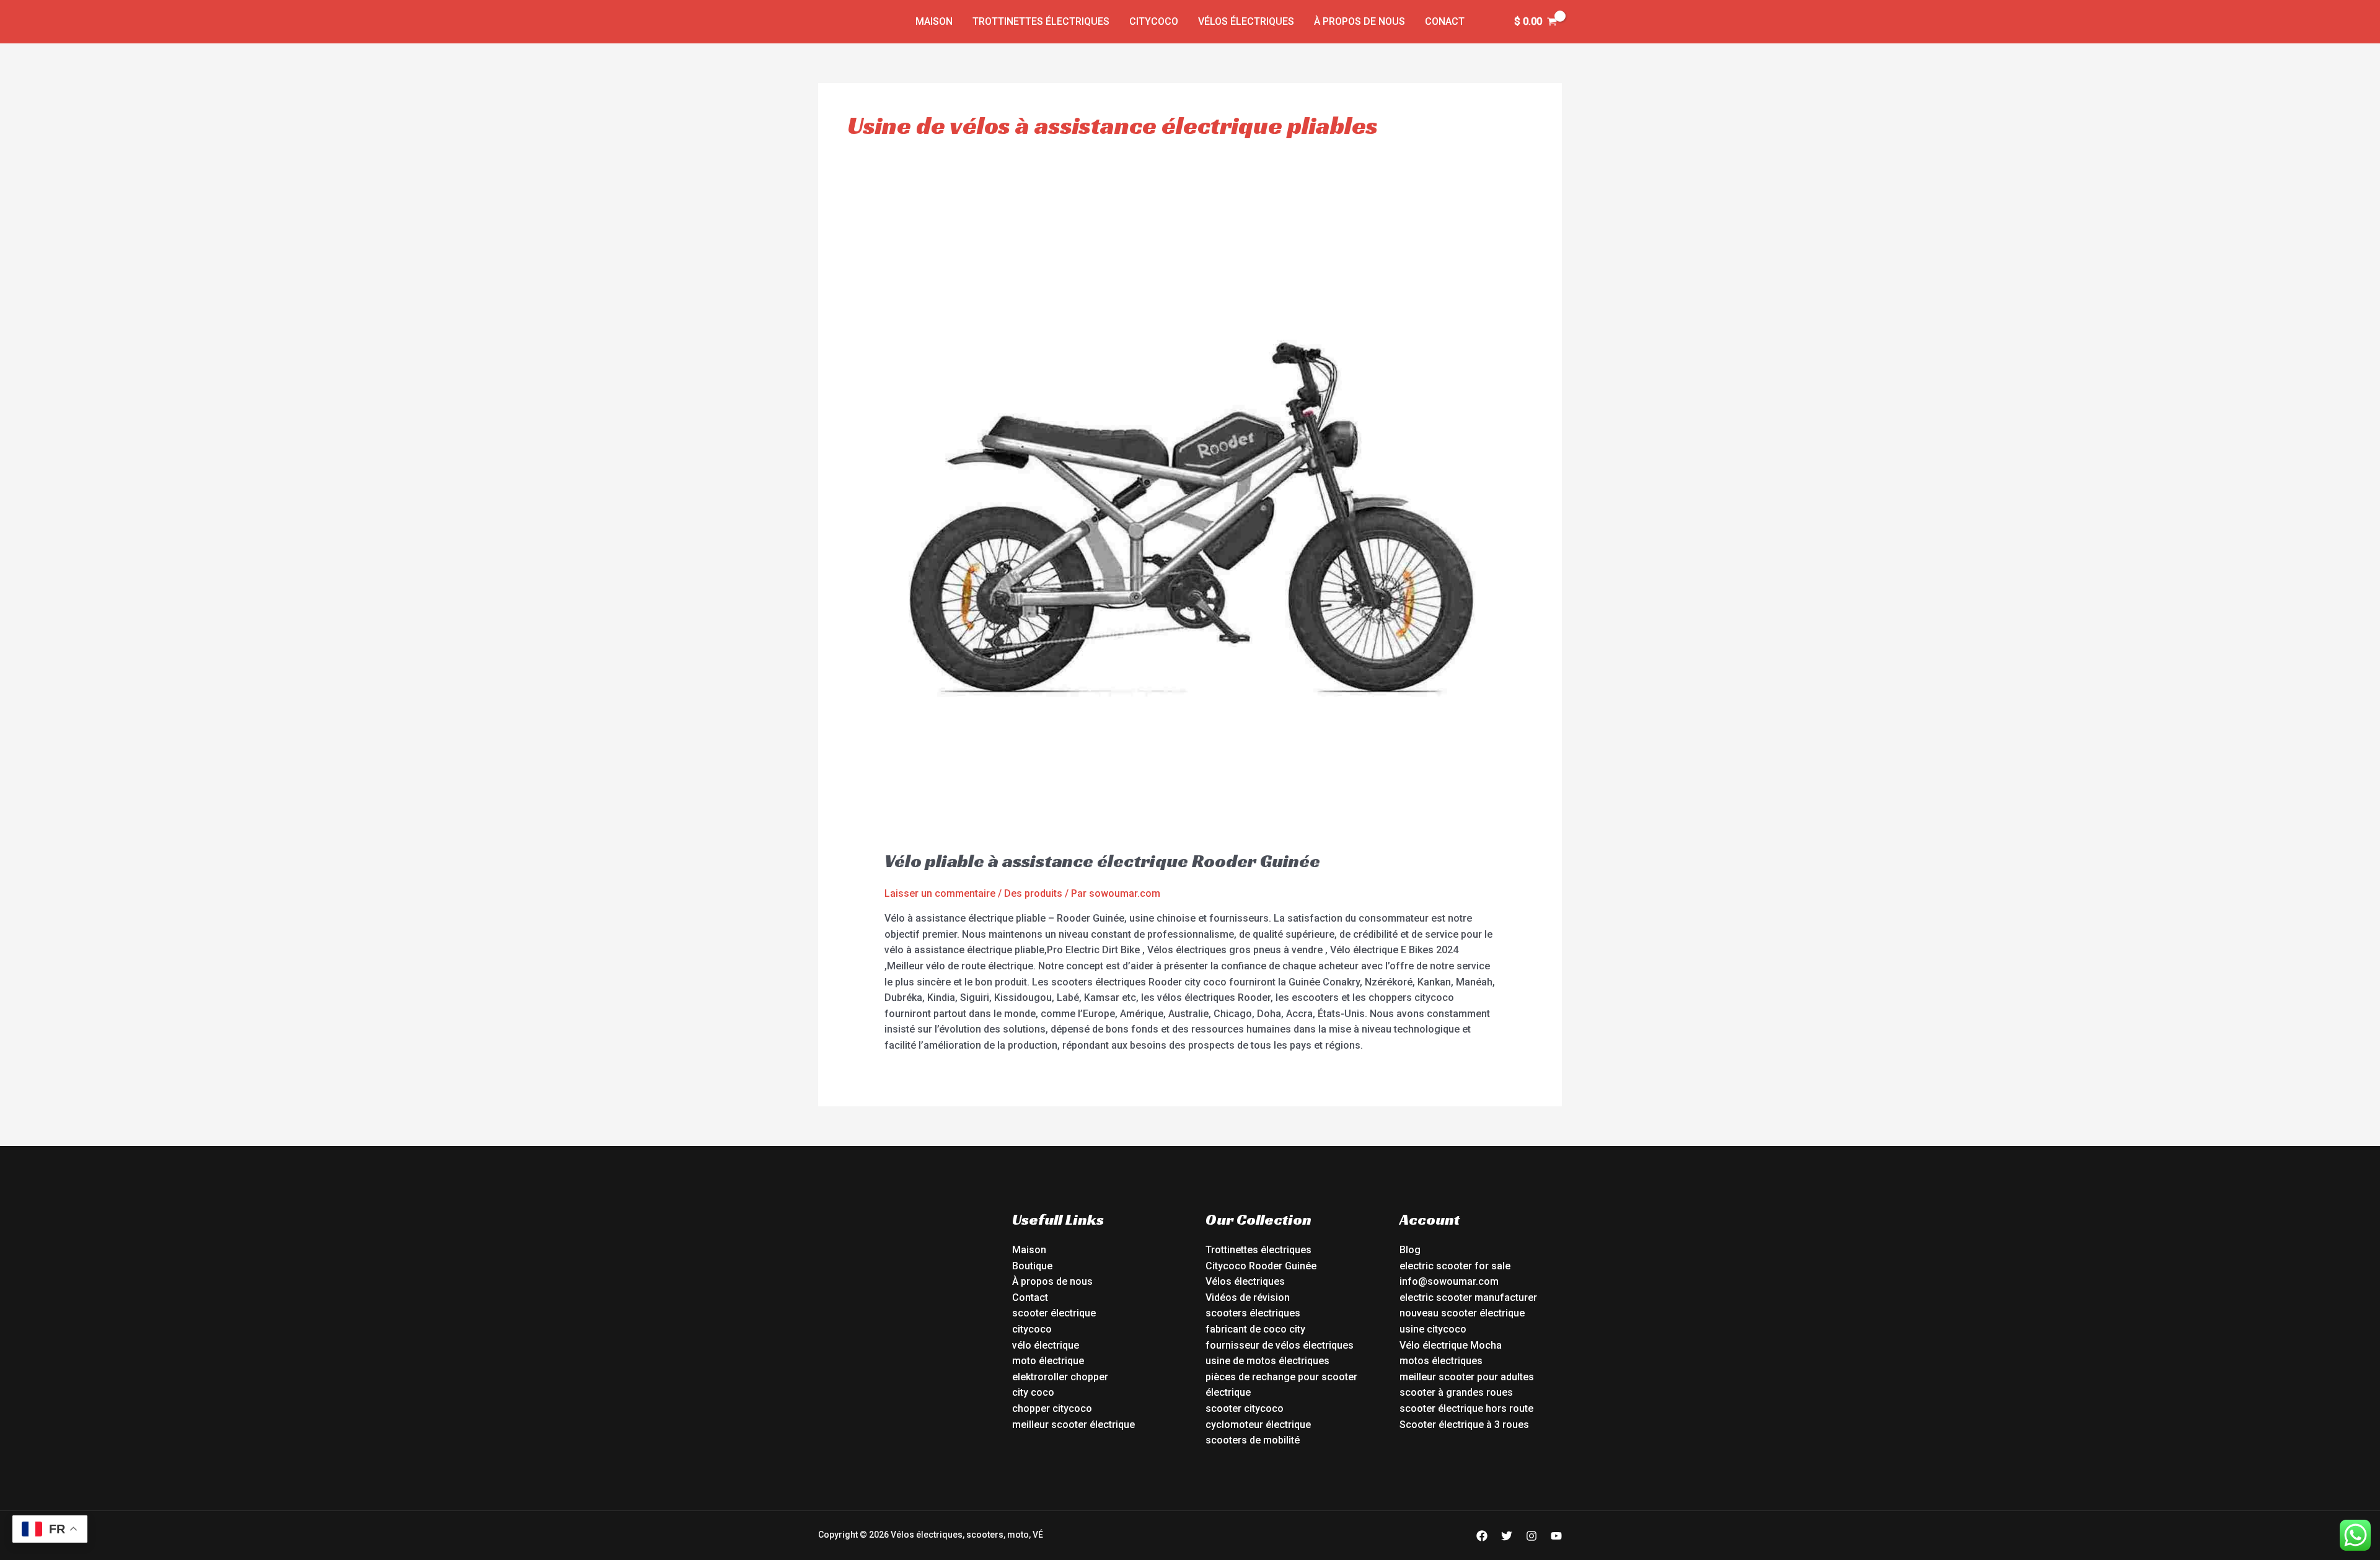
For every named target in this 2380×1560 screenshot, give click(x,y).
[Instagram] (1532, 1536)
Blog (1410, 1250)
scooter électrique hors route (1466, 1408)
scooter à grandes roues (1456, 1392)
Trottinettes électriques (1041, 21)
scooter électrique (1054, 1313)
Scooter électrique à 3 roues (1464, 1425)
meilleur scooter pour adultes (1467, 1377)
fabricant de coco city (1255, 1329)
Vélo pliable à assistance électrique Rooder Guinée (1102, 861)
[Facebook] (1482, 1536)
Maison (934, 21)
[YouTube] (1556, 1536)
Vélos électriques (1246, 21)
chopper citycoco (1052, 1408)
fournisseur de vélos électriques (1280, 1345)
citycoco (1032, 1329)
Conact (1445, 21)
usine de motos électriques (1267, 1361)
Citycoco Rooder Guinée (1261, 1266)
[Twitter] (1507, 1536)
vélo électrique (1046, 1345)
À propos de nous (1360, 21)
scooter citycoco (1245, 1408)
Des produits (1033, 893)
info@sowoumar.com (1449, 1281)
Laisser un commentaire (940, 893)
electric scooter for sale (1455, 1266)
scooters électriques (1253, 1313)
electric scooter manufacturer (1468, 1298)
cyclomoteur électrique (1258, 1425)
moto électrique (1048, 1361)
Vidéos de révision (1248, 1298)
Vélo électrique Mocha (1451, 1345)
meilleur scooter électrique (1073, 1425)
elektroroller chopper (1060, 1377)
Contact (1030, 1298)
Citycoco (1154, 21)
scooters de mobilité (1253, 1440)
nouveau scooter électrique (1462, 1313)
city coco (1033, 1392)
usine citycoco (1433, 1329)
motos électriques (1441, 1361)
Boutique (1032, 1266)
